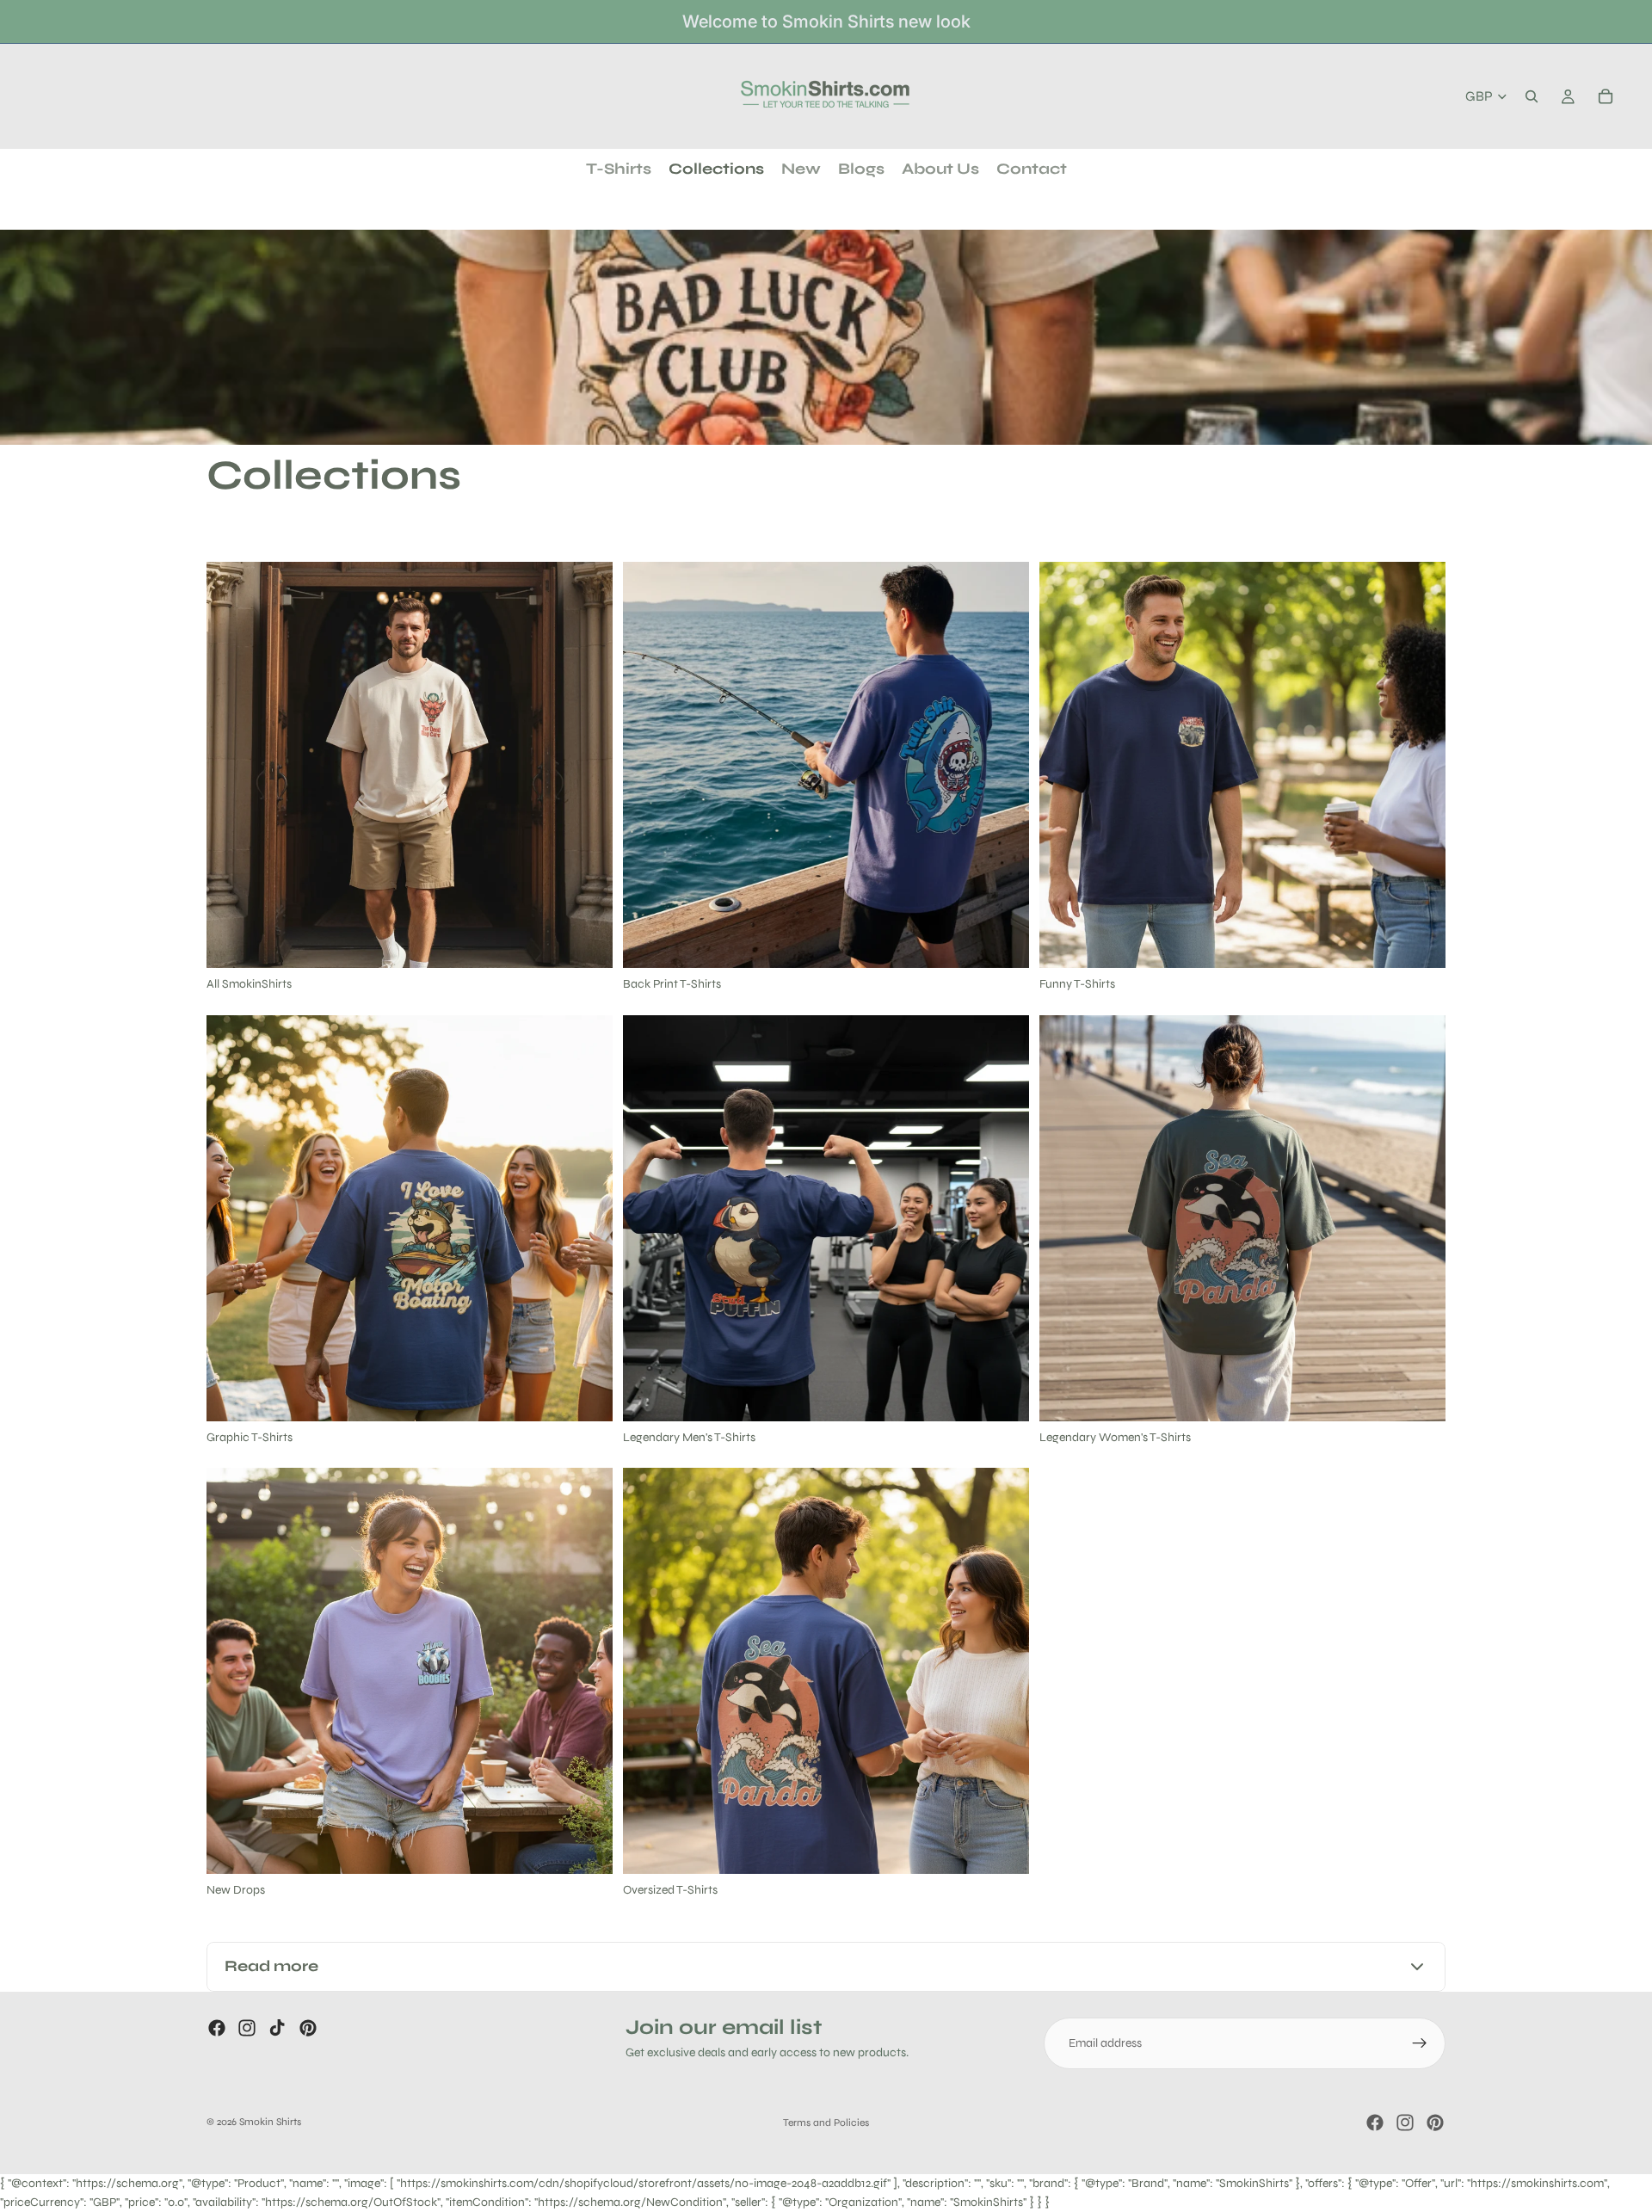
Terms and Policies (826, 2123)
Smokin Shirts (270, 2122)
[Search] (1532, 96)
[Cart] (1606, 96)
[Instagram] (247, 2028)
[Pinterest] (308, 2028)
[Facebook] (217, 2028)
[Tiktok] (277, 2028)
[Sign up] (1420, 2043)
